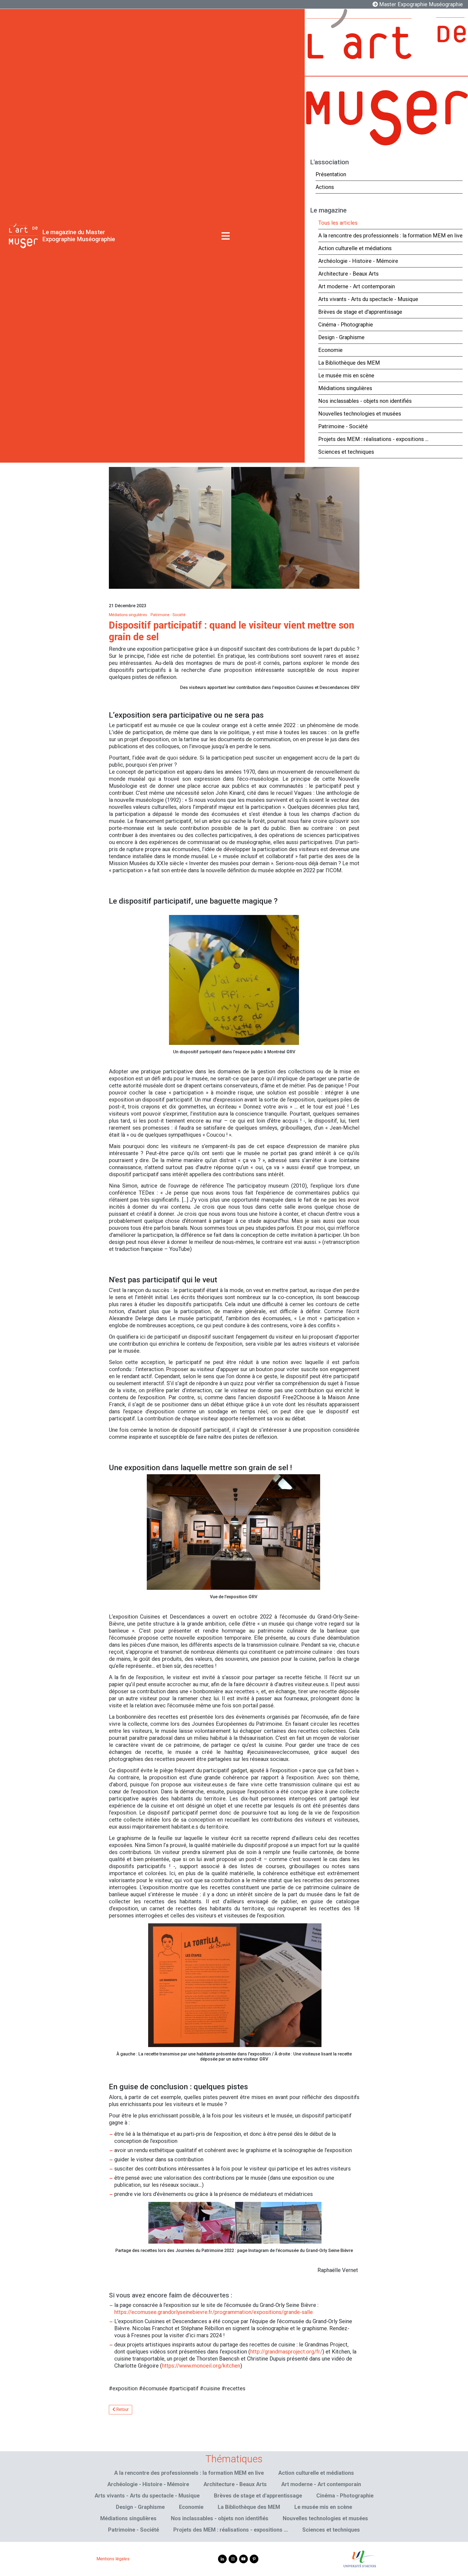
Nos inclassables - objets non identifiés (365, 401)
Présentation (331, 174)
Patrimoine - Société (343, 426)
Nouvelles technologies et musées (360, 414)
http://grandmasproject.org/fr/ (286, 2352)
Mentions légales (113, 2559)
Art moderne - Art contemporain (357, 286)
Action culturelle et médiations (355, 248)
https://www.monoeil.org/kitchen (201, 2366)
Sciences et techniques (346, 452)
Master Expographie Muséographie (420, 4)
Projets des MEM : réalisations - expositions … (373, 439)
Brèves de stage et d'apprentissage (360, 312)
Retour (122, 2409)
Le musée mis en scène (346, 375)
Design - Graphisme (341, 337)
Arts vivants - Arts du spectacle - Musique (368, 299)
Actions (325, 187)
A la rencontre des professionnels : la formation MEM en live (390, 236)
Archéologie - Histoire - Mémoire (358, 261)
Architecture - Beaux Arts (348, 274)
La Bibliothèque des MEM (349, 363)
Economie (330, 350)
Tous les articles (338, 223)
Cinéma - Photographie (346, 325)
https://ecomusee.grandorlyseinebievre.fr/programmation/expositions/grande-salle (214, 2312)
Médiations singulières (345, 388)
